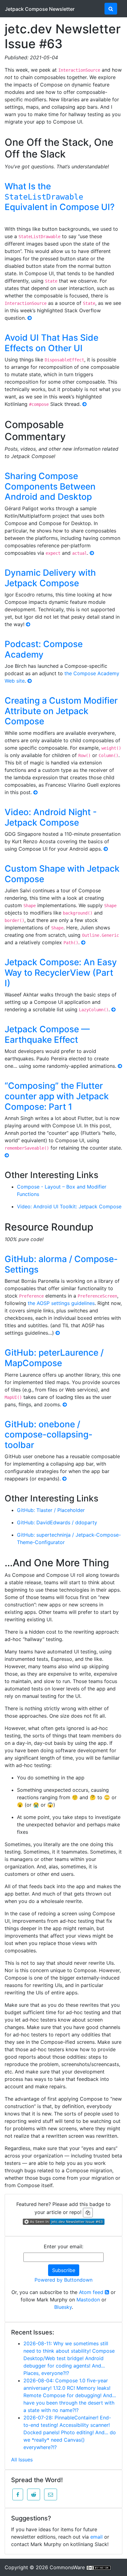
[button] (18, 2494)
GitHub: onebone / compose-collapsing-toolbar (49, 1435)
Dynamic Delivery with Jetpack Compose (50, 578)
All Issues (22, 2460)
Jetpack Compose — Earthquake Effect (47, 1034)
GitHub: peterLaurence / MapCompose (54, 1358)
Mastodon (88, 2300)
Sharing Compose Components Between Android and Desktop (50, 486)
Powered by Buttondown (63, 2280)
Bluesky (63, 2307)
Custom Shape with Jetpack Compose (62, 874)
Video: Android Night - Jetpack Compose (51, 817)
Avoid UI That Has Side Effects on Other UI (51, 343)
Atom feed (92, 2292)
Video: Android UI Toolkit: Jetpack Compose (69, 1206)
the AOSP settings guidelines (61, 1303)
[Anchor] (72, 153)
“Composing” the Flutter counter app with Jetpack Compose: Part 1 (57, 1096)
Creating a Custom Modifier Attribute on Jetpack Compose (61, 711)
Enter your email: (63, 2246)
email (96, 2537)
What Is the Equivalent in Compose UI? (60, 197)
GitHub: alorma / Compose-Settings (61, 1264)
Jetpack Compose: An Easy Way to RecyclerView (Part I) (61, 972)
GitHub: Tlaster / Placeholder (51, 1510)
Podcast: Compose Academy (44, 649)
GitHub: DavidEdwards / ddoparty (57, 1522)
